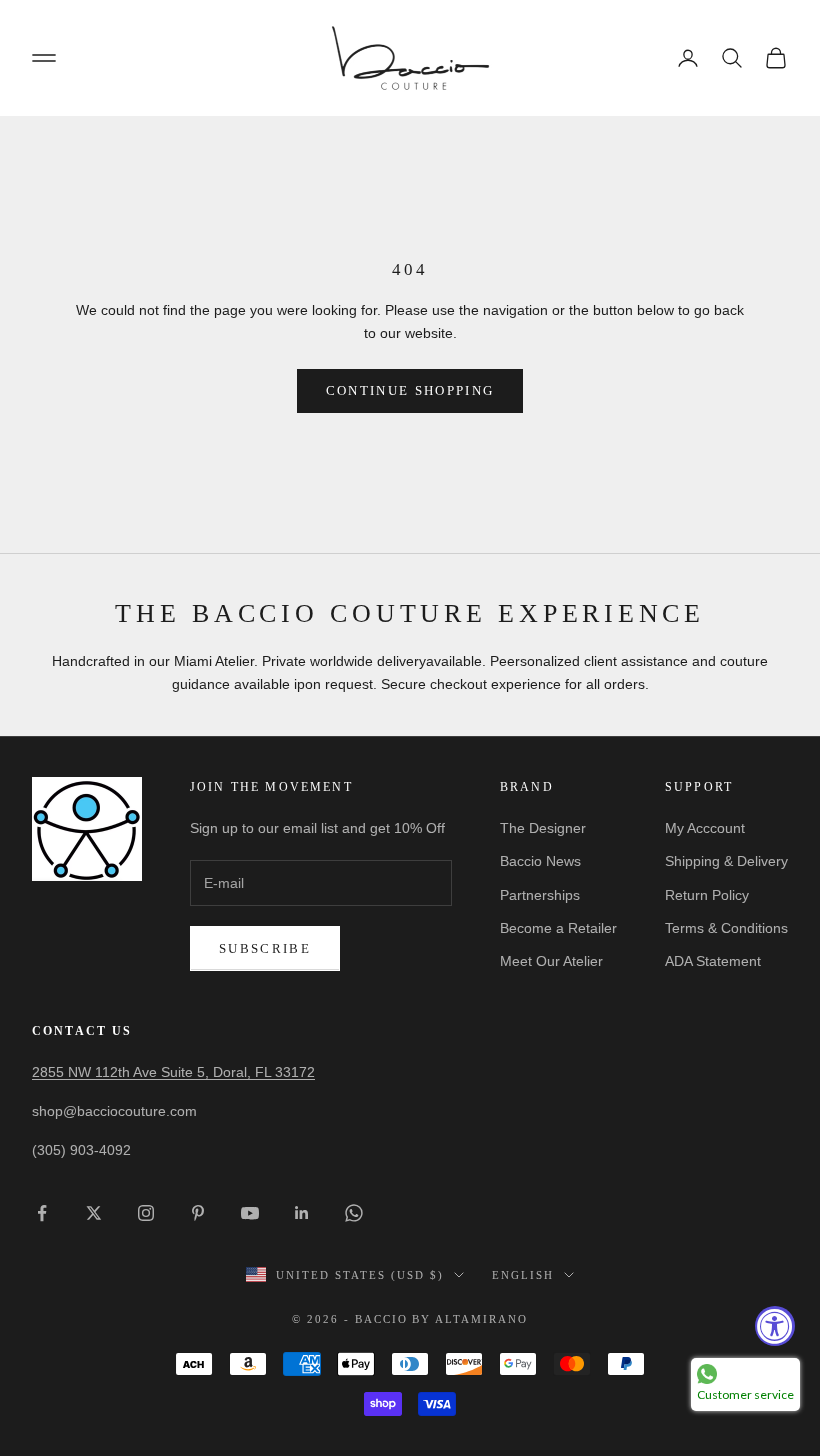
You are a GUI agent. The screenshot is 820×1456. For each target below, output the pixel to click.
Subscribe (265, 948)
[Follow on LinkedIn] (302, 1213)
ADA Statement (713, 961)
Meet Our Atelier (551, 961)
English (523, 1275)
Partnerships (540, 895)
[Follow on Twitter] (94, 1213)
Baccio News (540, 861)
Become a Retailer (558, 928)
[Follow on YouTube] (250, 1213)
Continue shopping (410, 390)
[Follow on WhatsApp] (354, 1213)
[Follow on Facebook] (42, 1213)
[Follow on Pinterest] (198, 1213)
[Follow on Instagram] (146, 1213)
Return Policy (707, 895)
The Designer (543, 828)
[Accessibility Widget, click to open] (775, 1326)
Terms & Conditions (726, 928)
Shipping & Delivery (726, 861)
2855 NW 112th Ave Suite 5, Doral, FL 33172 (173, 1072)
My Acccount (705, 828)
